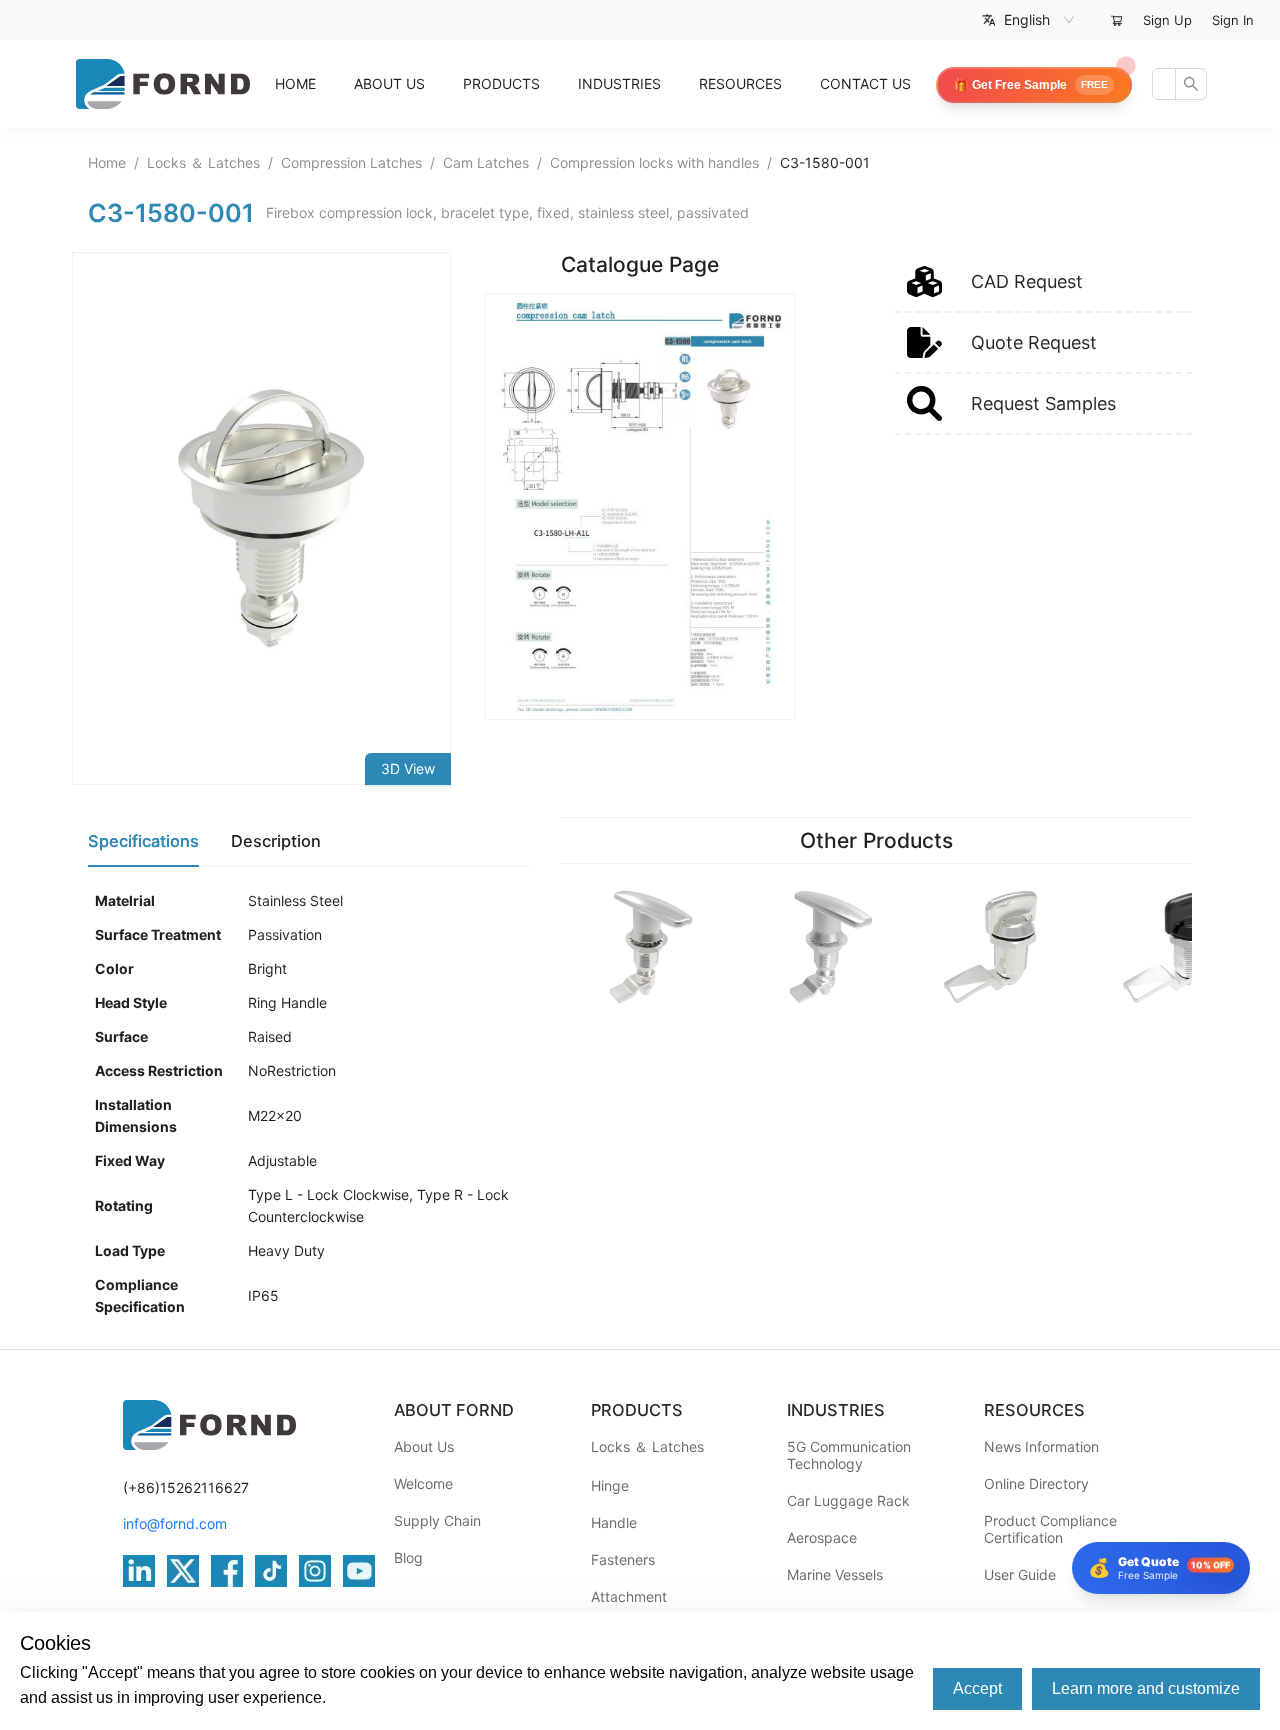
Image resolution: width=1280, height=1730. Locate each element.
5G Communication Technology (849, 1455)
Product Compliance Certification (1050, 1529)
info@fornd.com (175, 1523)
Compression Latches (351, 162)
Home (107, 162)
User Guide (1020, 1574)
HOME (295, 83)
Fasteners (623, 1559)
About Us (424, 1446)
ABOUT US (389, 83)
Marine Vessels (835, 1574)
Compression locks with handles (654, 162)
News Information (1041, 1446)
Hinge (610, 1485)
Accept (977, 1688)
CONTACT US (865, 83)
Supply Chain (437, 1520)
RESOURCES (740, 83)
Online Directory (1036, 1483)
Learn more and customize (1146, 1688)
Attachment (629, 1596)
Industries (619, 83)
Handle (614, 1522)
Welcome (423, 1483)
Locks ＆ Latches (203, 162)
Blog (408, 1557)
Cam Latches (486, 162)
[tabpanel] (308, 1104)
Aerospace (822, 1537)
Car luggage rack (848, 1500)
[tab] (143, 842)
